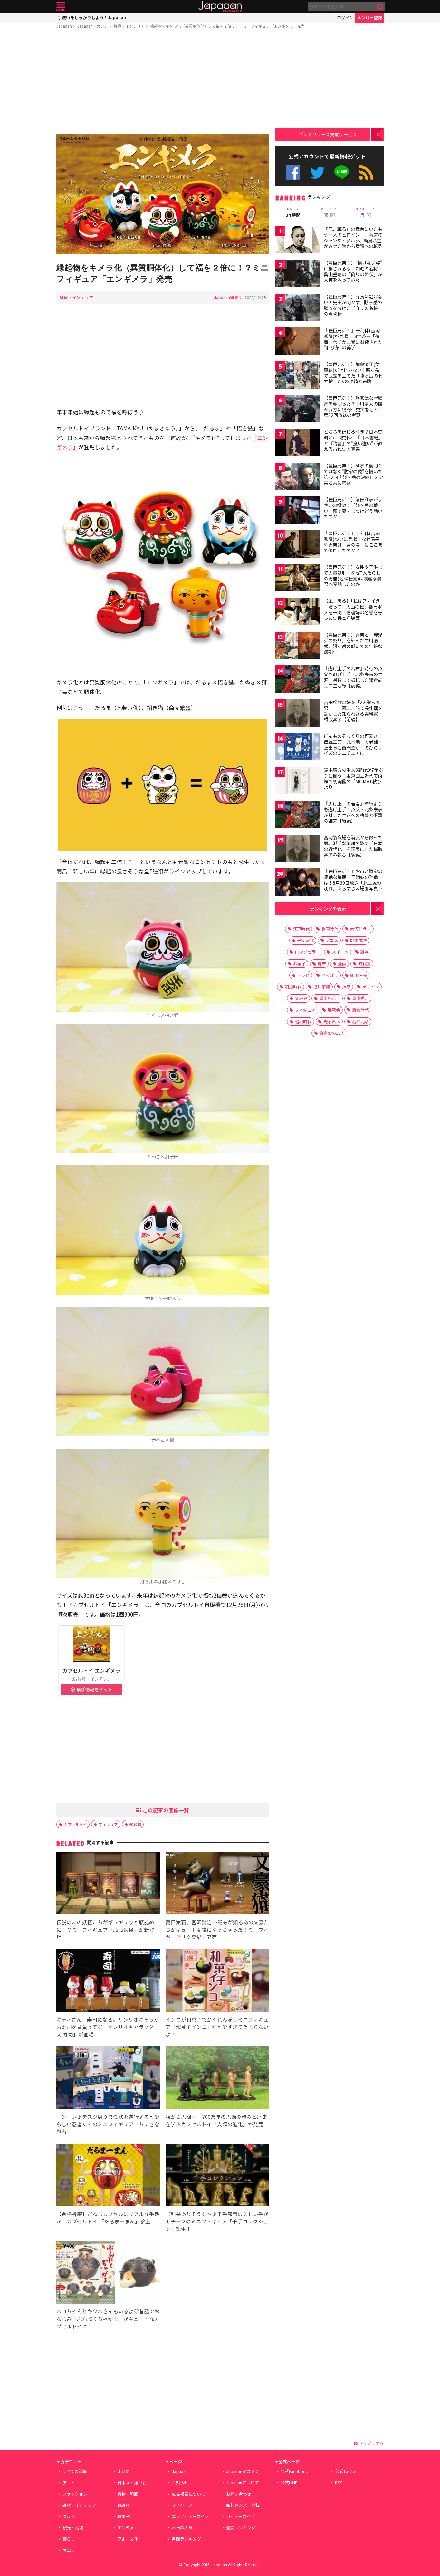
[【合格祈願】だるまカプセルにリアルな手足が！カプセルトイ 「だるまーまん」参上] (108, 2176)
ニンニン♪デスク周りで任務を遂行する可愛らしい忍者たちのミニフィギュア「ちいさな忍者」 (108, 2124)
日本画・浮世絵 (132, 2482)
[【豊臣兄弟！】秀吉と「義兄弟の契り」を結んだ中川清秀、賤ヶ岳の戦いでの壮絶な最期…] (298, 646)
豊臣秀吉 (360, 998)
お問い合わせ (239, 2494)
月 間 (366, 212)
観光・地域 (73, 2528)
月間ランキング (186, 2539)
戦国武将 (359, 940)
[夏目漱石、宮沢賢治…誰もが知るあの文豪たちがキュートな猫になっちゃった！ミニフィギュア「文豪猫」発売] (217, 1884)
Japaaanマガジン (93, 26)
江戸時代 (301, 929)
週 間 (329, 212)
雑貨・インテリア (129, 26)
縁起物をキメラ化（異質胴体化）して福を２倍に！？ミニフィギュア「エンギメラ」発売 (227, 26)
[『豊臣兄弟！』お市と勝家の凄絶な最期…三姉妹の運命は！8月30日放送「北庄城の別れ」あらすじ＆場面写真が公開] (298, 883)
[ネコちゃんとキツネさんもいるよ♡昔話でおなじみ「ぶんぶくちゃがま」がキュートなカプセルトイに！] (108, 2273)
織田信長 (359, 975)
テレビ (303, 975)
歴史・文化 (128, 2539)
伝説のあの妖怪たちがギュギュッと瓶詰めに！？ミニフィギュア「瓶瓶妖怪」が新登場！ (105, 1930)
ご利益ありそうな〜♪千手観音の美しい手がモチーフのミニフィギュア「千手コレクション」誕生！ (217, 2221)
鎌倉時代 (360, 1010)
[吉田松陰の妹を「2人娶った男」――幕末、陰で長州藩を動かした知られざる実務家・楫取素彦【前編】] (298, 714)
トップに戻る (371, 2443)
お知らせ (180, 2482)
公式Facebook (293, 172)
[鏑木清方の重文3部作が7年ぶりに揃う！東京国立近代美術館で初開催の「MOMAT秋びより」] (298, 782)
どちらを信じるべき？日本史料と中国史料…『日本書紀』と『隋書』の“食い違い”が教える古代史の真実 (353, 440)
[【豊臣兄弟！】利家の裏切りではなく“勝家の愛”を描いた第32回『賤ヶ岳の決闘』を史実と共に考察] (298, 477)
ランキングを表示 (328, 908)
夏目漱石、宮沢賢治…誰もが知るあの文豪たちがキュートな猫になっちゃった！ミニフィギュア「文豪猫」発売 (217, 1930)
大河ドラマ (361, 929)
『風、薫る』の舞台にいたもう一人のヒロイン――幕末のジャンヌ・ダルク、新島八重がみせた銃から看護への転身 (353, 237)
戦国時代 (330, 929)
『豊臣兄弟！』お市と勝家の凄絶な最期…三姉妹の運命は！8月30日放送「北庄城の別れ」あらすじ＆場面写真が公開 (353, 882)
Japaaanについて (243, 2482)
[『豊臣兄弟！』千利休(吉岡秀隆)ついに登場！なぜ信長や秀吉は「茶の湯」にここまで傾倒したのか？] (298, 545)
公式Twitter (317, 172)
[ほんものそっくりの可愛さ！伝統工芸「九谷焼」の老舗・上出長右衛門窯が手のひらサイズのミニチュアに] (298, 748)
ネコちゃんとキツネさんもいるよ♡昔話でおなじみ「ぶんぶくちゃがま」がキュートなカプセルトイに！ (108, 2318)
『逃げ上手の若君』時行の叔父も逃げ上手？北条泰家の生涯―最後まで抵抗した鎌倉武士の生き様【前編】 (353, 677)
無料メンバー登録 (243, 2505)
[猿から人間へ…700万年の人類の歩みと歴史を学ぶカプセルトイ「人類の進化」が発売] (217, 2079)
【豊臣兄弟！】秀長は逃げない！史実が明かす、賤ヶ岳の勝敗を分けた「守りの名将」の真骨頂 (353, 305)
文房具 (301, 998)
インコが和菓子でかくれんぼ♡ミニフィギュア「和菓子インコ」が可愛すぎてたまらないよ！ (217, 2027)
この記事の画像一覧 (165, 1810)
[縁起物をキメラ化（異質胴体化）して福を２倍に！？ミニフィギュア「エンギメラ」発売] (163, 195)
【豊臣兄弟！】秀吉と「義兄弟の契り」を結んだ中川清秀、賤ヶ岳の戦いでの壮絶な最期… (353, 643)
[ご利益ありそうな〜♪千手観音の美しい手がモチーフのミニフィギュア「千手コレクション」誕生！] (217, 2176)
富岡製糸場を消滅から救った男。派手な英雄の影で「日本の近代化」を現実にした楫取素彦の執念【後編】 (353, 846)
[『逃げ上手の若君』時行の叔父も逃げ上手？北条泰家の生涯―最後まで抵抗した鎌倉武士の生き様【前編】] (298, 680)
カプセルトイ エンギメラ (91, 1670)
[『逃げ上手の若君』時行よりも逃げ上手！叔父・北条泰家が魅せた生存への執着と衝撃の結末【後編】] (298, 815)
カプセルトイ (75, 1824)
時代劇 (364, 963)
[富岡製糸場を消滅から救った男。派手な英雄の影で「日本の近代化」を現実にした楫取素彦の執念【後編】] (298, 849)
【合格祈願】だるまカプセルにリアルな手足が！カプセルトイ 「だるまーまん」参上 (108, 2217)
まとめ (124, 2471)
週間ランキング (241, 2528)
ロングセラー (307, 952)
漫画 (342, 963)
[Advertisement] (163, 83)
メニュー (61, 7)
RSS (366, 172)
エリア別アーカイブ (190, 2516)
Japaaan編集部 (228, 297)
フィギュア (108, 1824)
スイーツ (340, 952)
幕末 (322, 963)
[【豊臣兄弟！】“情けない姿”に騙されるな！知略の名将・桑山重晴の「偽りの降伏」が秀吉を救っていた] (298, 274)
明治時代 (293, 987)
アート (69, 2482)
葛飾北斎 (360, 1021)
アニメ (332, 940)
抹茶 (346, 987)
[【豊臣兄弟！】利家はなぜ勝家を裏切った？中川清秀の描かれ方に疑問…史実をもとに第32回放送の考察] (298, 410)
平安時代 (305, 940)
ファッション (75, 2494)
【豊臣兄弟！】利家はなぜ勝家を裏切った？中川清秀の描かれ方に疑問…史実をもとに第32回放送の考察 (353, 406)
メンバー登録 (369, 18)
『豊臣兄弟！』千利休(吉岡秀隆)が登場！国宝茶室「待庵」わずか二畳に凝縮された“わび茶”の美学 (353, 339)
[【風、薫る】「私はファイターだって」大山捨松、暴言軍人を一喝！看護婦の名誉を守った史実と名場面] (298, 613)
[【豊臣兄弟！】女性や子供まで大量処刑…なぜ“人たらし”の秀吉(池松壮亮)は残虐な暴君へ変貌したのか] (298, 579)
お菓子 (299, 963)
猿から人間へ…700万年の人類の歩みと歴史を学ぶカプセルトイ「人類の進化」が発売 (216, 2120)
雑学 (365, 952)
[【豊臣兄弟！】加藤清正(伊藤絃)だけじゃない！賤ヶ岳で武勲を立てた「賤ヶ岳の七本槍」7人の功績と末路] (298, 376)
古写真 (69, 2550)
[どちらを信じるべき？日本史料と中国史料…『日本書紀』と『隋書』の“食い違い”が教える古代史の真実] (298, 443)
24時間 (293, 212)
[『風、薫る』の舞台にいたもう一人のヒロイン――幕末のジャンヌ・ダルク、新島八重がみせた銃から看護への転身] (298, 241)
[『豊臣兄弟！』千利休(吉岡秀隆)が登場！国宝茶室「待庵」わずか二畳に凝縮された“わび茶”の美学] (298, 342)
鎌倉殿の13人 (332, 1033)
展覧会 (334, 1010)
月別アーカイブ (241, 2516)
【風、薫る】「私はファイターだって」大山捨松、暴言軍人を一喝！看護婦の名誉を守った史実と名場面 (353, 609)
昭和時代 (303, 1021)
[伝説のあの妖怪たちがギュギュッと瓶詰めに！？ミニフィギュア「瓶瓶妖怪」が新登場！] (108, 1884)
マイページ (182, 2505)
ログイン (345, 18)
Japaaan (220, 7)
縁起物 (135, 1824)
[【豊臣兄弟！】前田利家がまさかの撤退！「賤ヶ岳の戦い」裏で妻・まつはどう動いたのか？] (298, 511)
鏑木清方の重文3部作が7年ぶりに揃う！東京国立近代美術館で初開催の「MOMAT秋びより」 (353, 778)
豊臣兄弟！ (330, 998)
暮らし (69, 2539)
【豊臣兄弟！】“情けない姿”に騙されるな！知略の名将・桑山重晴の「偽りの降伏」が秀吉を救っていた (353, 271)
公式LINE (342, 172)
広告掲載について (188, 2494)
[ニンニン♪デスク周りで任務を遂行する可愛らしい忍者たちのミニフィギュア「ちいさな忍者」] (108, 2079)
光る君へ (332, 1021)
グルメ (69, 2516)
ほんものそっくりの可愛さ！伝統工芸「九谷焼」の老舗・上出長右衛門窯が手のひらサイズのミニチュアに (353, 745)
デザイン (371, 987)
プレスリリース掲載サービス (328, 134)
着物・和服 (128, 2494)
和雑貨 (124, 2505)
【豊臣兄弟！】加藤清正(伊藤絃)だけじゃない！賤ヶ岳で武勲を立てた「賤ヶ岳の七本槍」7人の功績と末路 (353, 373)
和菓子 (124, 2516)
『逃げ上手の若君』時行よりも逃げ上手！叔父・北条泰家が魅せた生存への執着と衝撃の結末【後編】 (353, 812)
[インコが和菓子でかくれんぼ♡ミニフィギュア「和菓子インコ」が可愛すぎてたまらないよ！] (217, 1982)
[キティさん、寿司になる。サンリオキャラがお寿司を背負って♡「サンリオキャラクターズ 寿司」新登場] (108, 1982)
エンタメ (126, 2528)
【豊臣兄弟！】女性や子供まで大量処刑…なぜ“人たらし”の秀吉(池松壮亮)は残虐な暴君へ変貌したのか (353, 576)
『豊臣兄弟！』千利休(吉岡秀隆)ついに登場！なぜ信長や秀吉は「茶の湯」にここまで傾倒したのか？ (353, 542)
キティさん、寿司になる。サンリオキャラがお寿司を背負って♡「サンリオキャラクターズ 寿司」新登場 (108, 2027)
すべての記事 (75, 2471)
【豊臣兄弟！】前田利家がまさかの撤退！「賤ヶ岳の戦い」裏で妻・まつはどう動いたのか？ (353, 508)
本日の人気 (182, 2528)
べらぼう (330, 975)
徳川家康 (322, 987)
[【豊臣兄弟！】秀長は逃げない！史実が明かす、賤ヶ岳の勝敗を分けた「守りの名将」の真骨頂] (298, 308)
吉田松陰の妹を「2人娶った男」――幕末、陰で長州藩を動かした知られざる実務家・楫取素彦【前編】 (353, 711)
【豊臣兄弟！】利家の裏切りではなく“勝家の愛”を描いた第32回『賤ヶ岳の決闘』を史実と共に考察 (353, 474)
